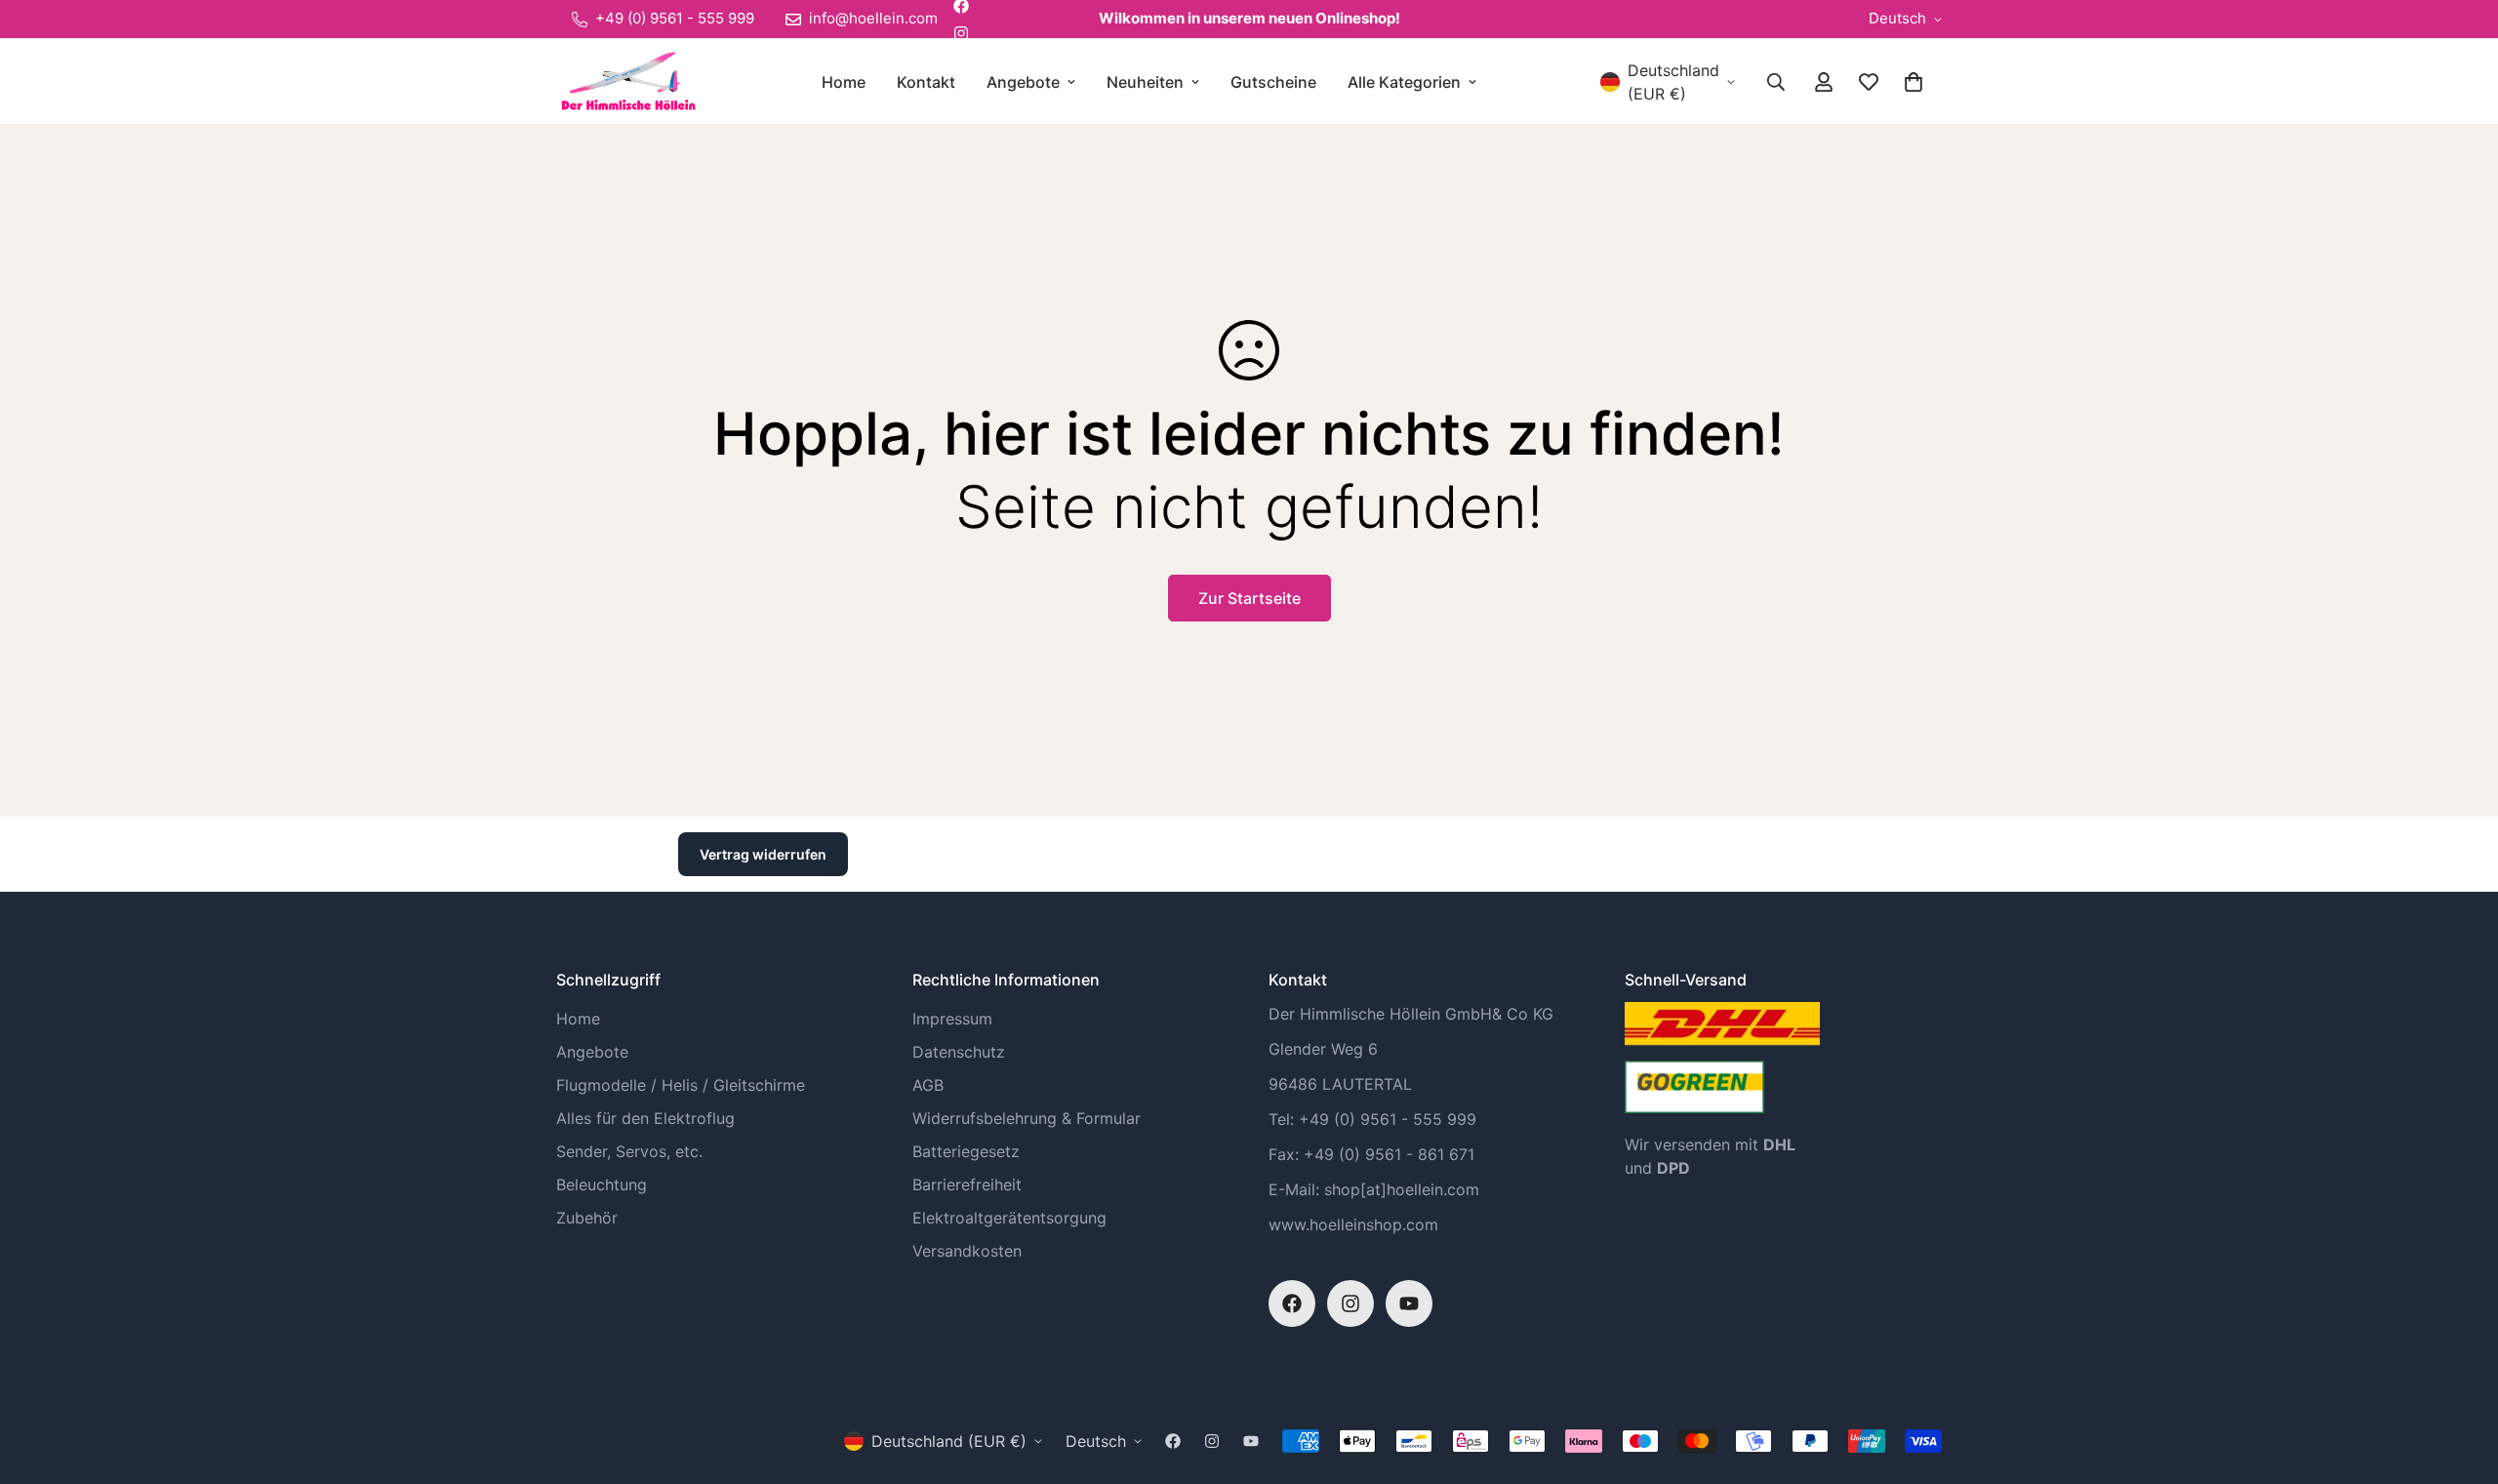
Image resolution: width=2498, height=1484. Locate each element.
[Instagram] (961, 33)
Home (844, 82)
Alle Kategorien (1404, 82)
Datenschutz (959, 1052)
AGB (928, 1085)
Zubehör (587, 1218)
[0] (1914, 82)
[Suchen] (1776, 82)
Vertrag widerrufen (763, 854)
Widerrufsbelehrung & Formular (1027, 1118)
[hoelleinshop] (627, 81)
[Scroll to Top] (2460, 1378)
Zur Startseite (1249, 598)
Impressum (952, 1019)
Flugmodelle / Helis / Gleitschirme (681, 1085)
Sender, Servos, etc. (629, 1151)
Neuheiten (1145, 82)
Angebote (1023, 82)
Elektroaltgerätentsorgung (1009, 1218)
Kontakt (926, 82)
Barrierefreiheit (967, 1184)
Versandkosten (967, 1251)
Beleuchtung (602, 1184)
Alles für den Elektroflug (645, 1118)
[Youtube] (1409, 1304)
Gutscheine (1273, 82)
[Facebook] (1292, 1304)
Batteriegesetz (966, 1151)
